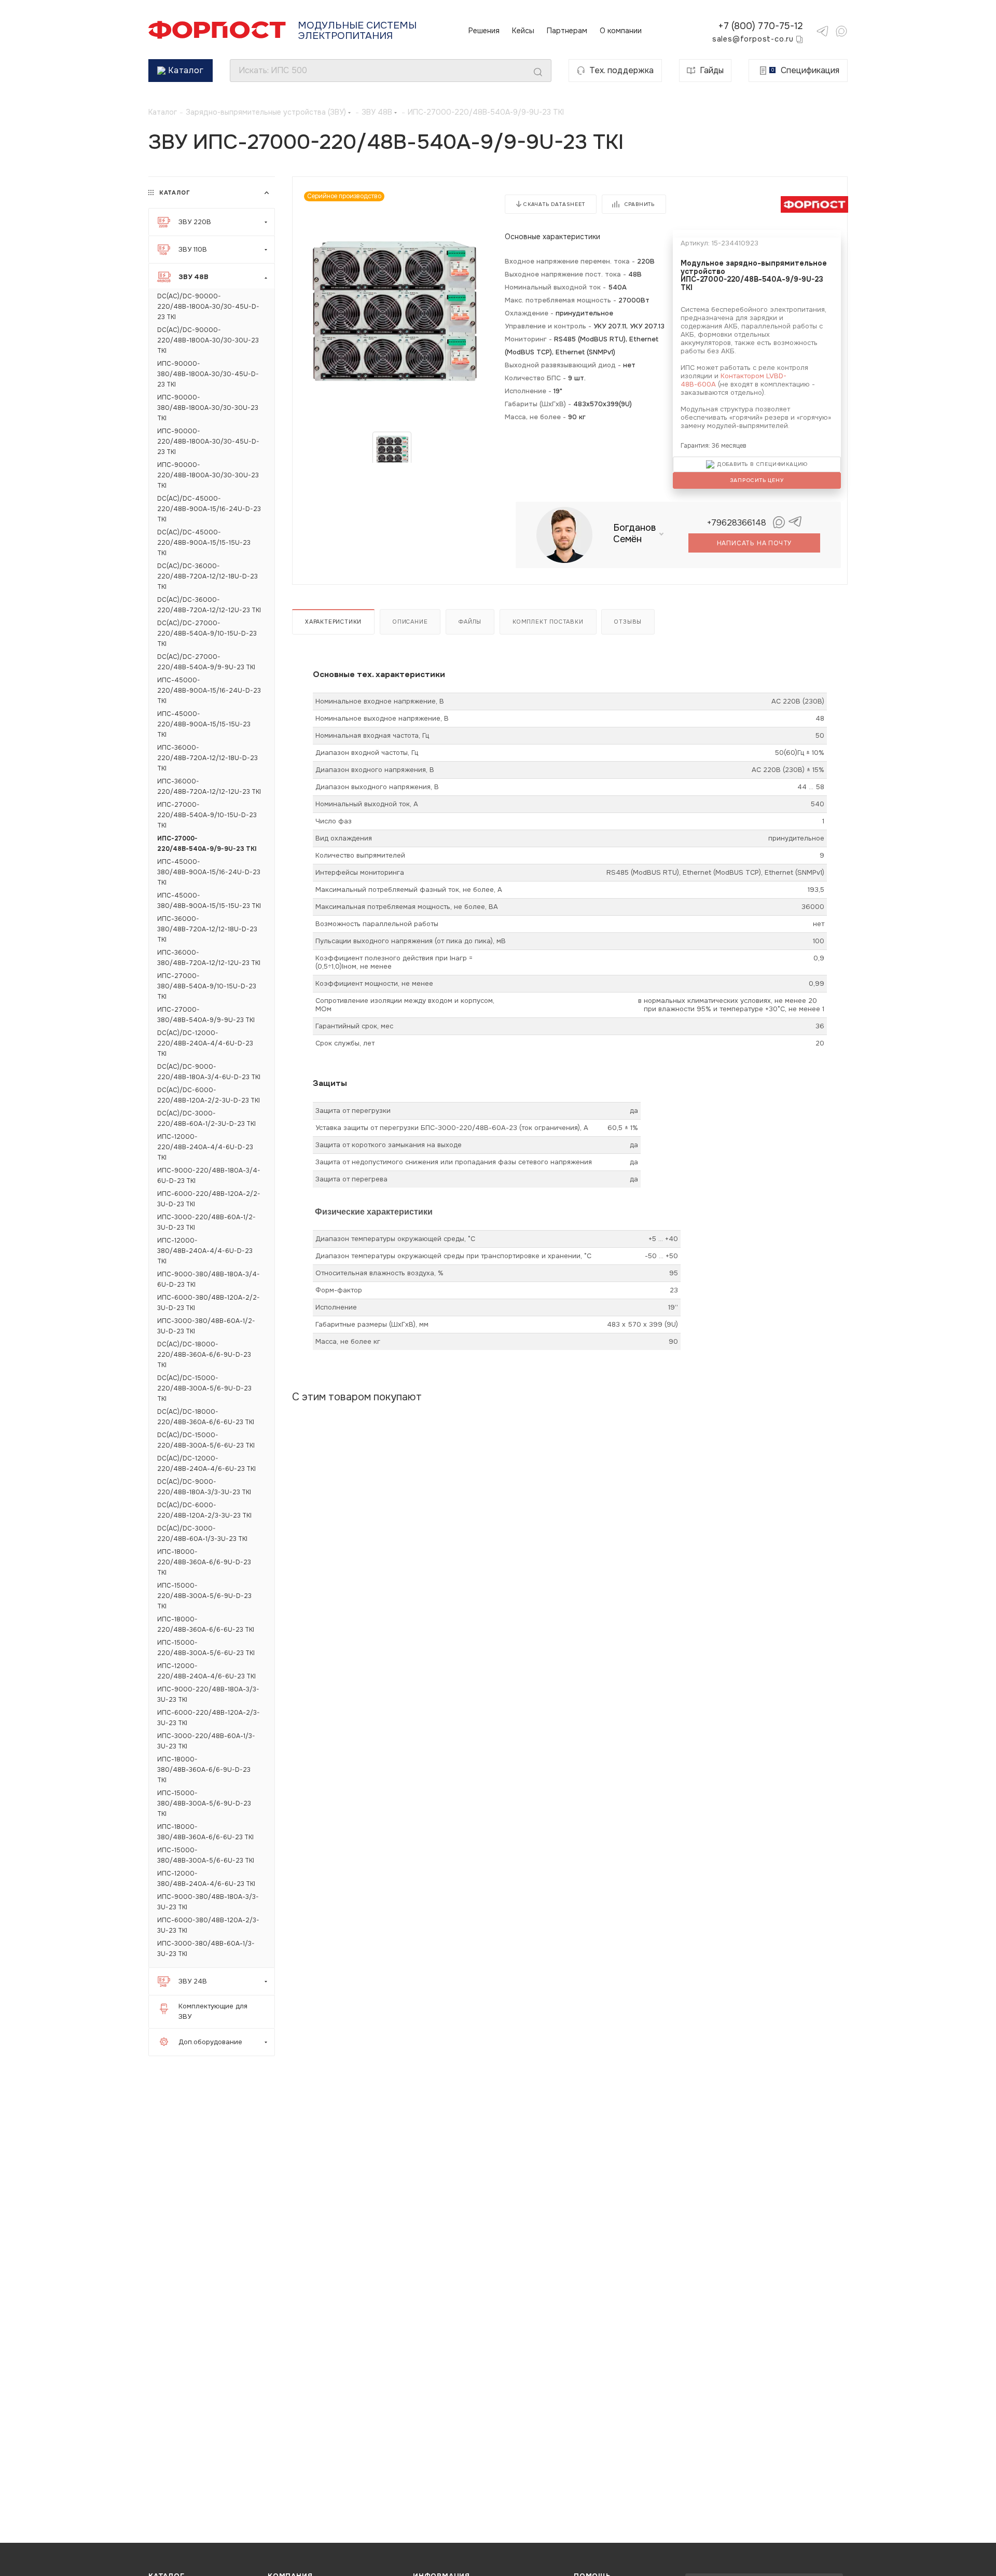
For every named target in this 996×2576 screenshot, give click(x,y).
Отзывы (628, 622)
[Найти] (538, 72)
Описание (410, 622)
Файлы (470, 622)
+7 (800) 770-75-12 (760, 26)
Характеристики (333, 622)
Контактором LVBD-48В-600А (734, 380)
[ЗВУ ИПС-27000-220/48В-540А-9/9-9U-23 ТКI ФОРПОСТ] (392, 309)
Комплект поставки (548, 622)
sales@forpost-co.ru (753, 39)
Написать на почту (755, 543)
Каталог (186, 70)
